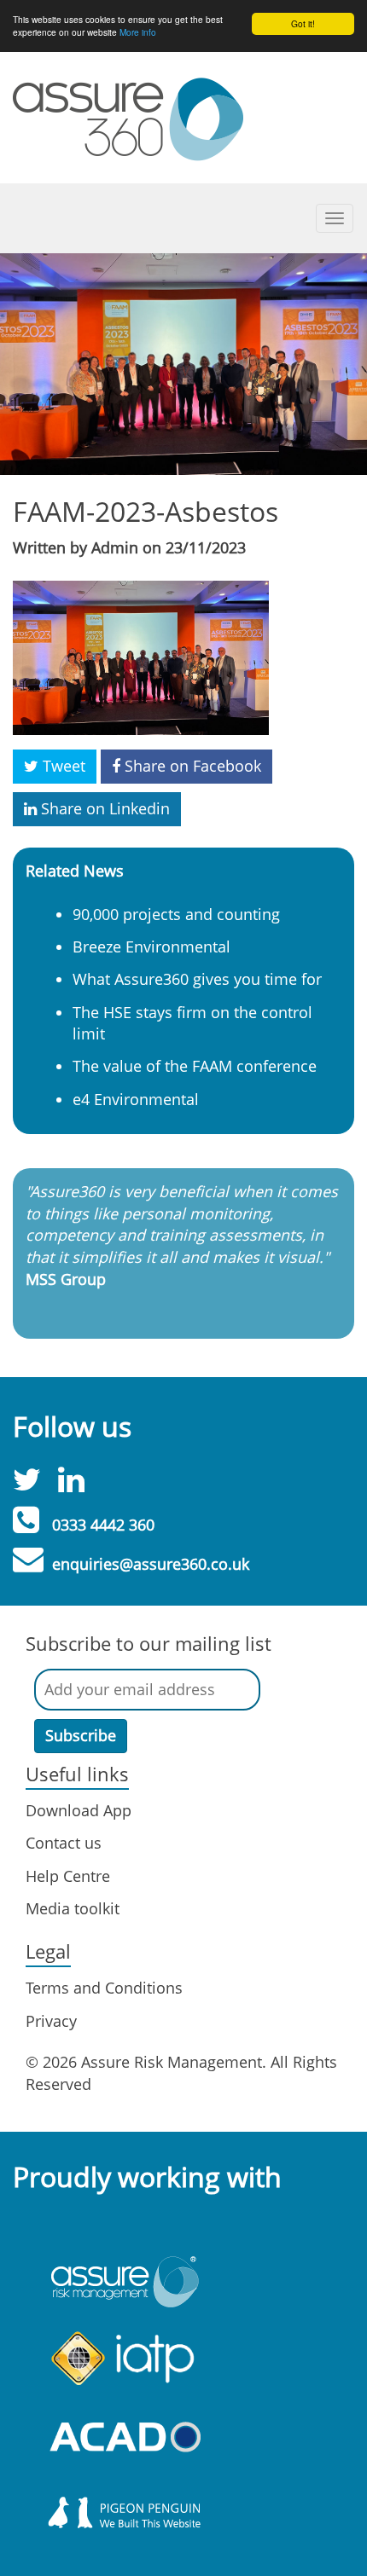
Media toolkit (73, 1908)
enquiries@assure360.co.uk (151, 1564)
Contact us (64, 1843)
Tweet (62, 766)
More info (138, 32)
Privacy (51, 2021)
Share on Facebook (191, 766)
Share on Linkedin (103, 808)
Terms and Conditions (104, 1988)
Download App (79, 1810)
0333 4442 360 (103, 1525)
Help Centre (68, 1876)
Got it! (303, 23)
